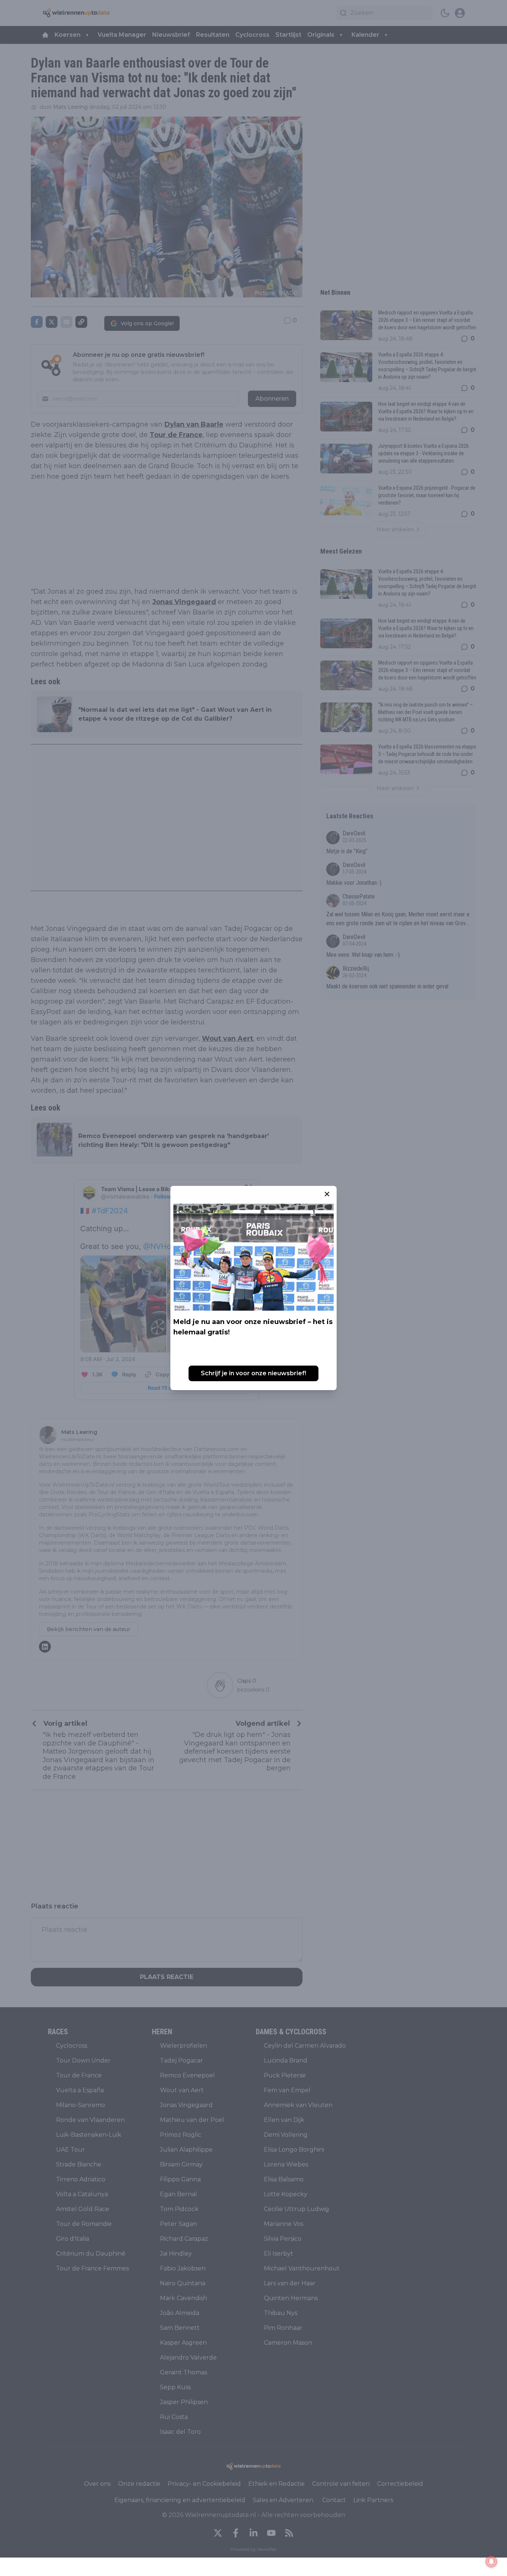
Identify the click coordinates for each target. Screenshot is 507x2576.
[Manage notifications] (491, 2562)
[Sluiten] (327, 1194)
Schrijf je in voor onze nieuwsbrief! (253, 1373)
